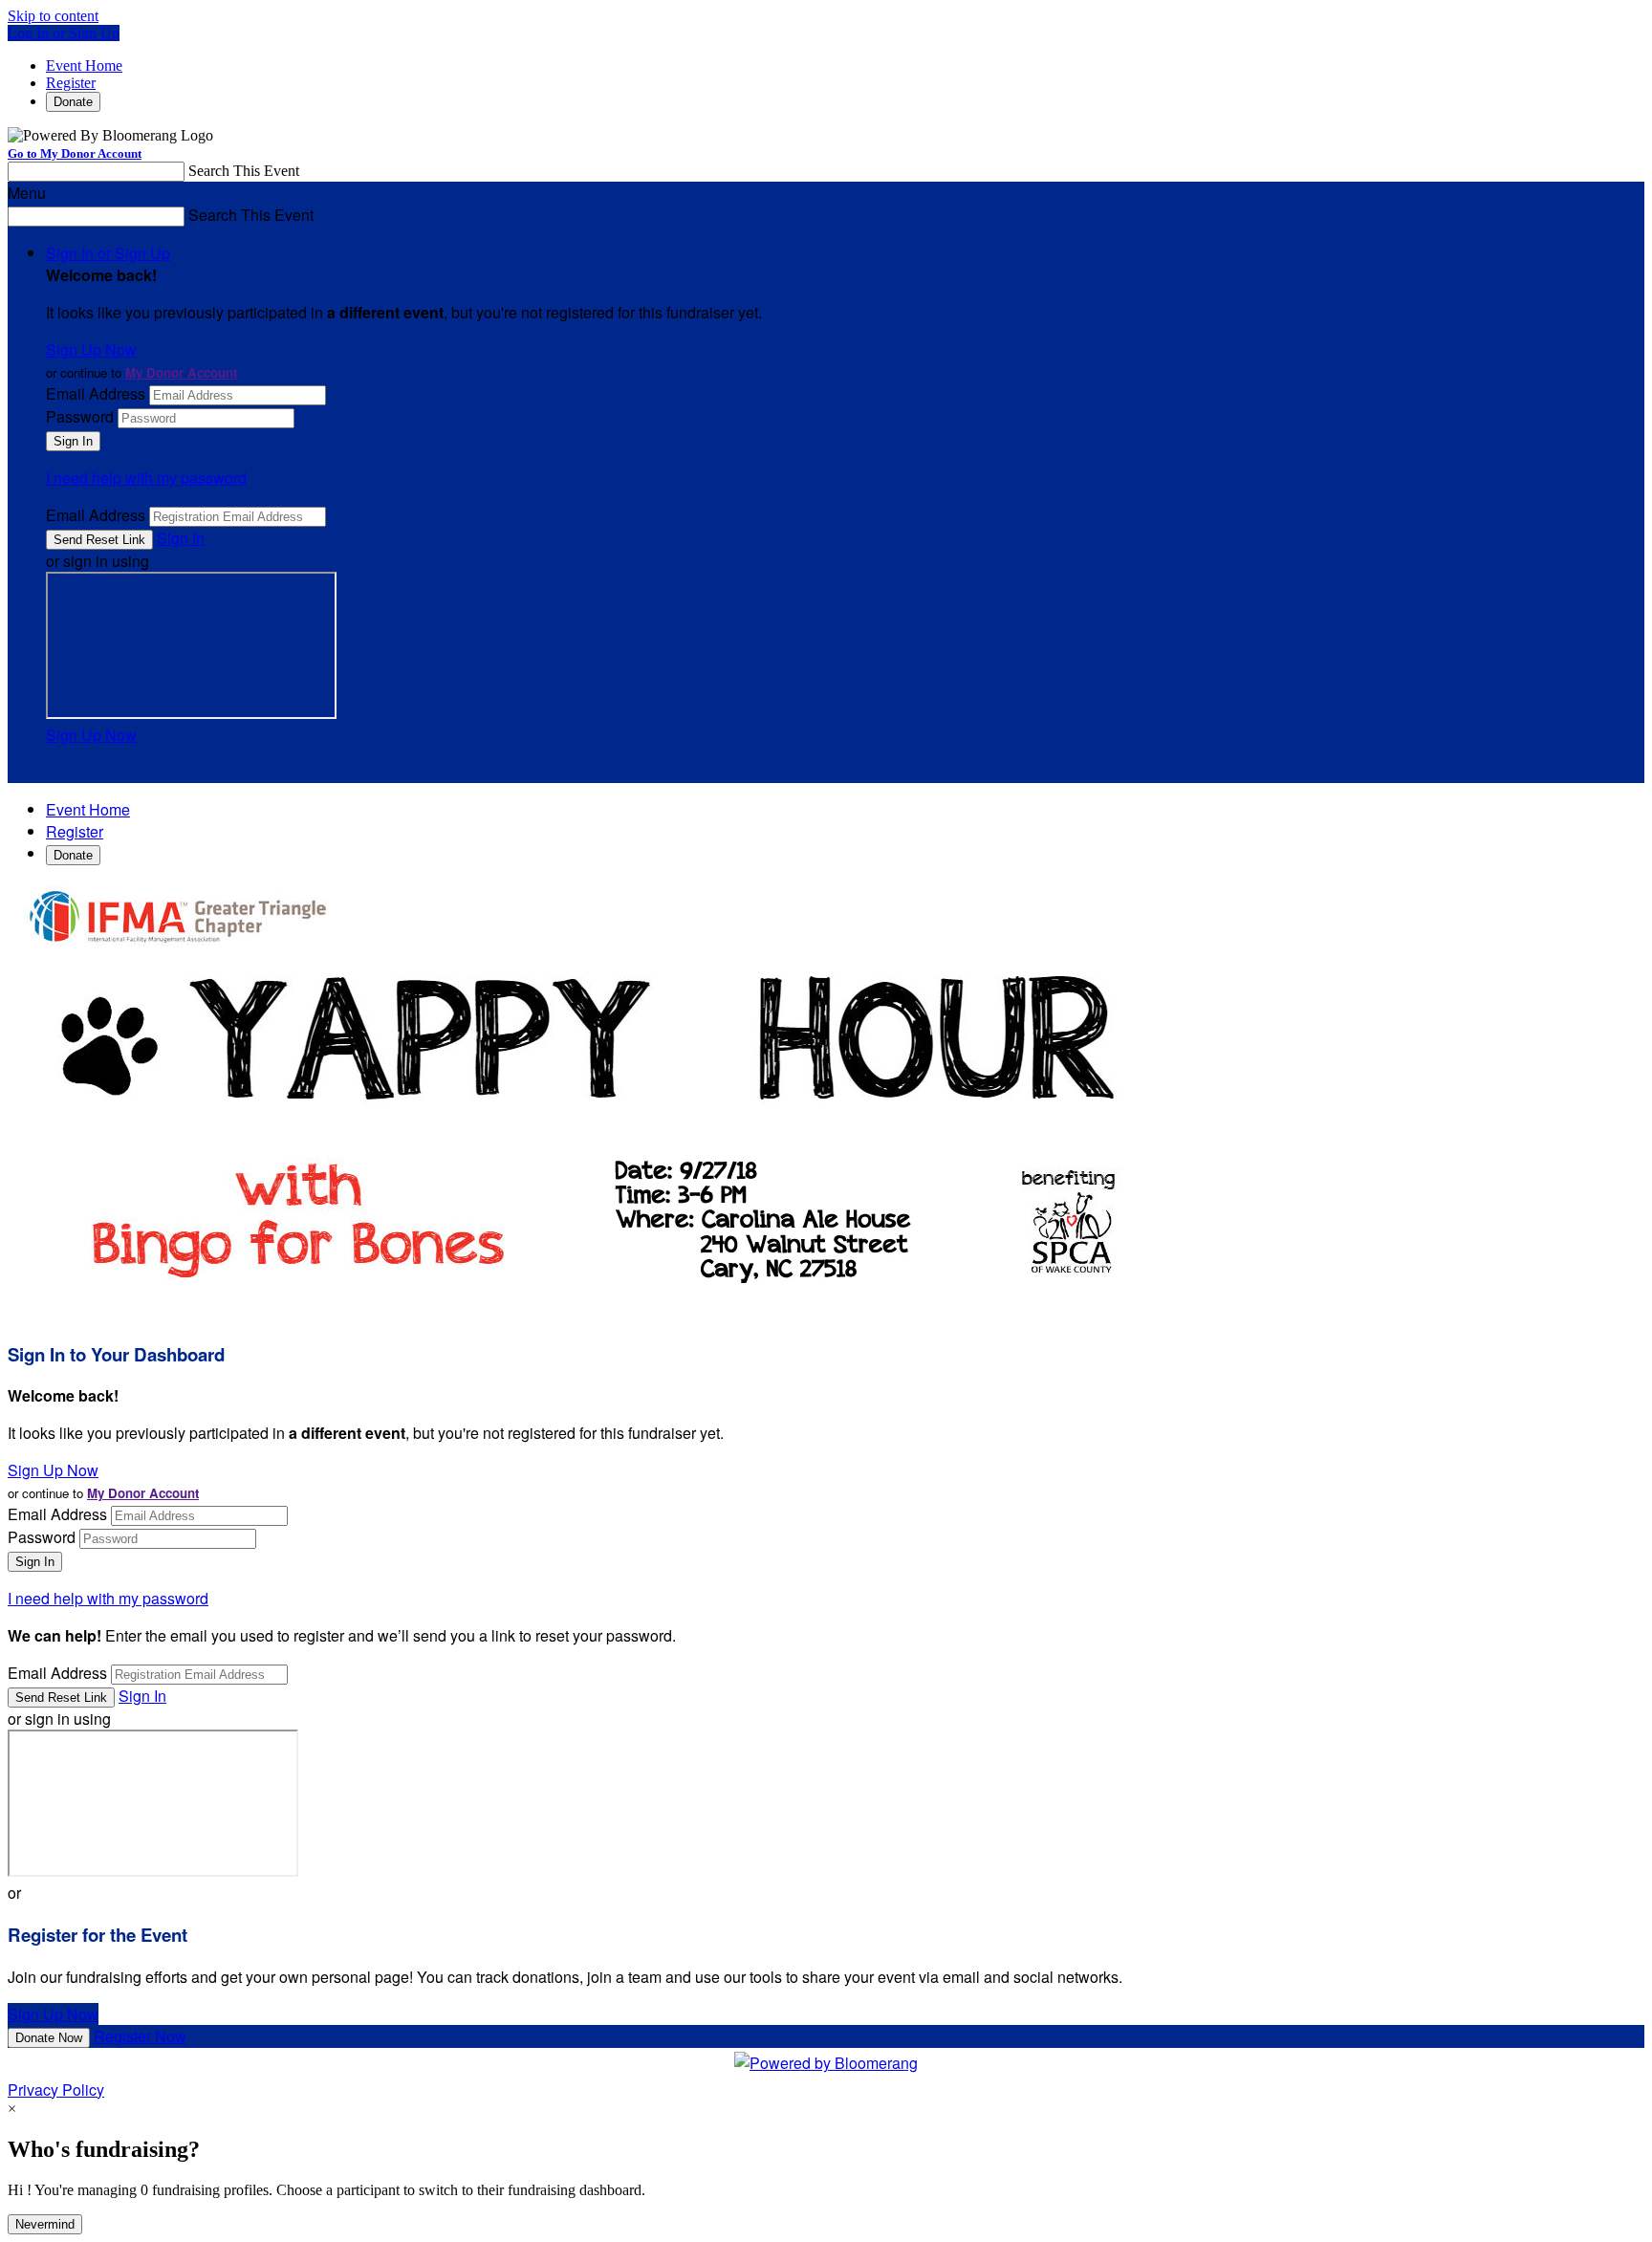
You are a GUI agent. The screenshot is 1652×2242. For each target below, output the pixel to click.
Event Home (84, 65)
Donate (73, 102)
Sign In (181, 538)
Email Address (96, 393)
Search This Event (244, 171)
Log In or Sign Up (64, 33)
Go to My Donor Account (75, 153)
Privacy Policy (56, 2090)
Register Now (140, 2036)
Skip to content (53, 16)
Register (71, 83)
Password (80, 416)
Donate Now (49, 2038)
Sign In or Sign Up (108, 253)
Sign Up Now (91, 349)
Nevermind (45, 2224)
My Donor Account (181, 372)
